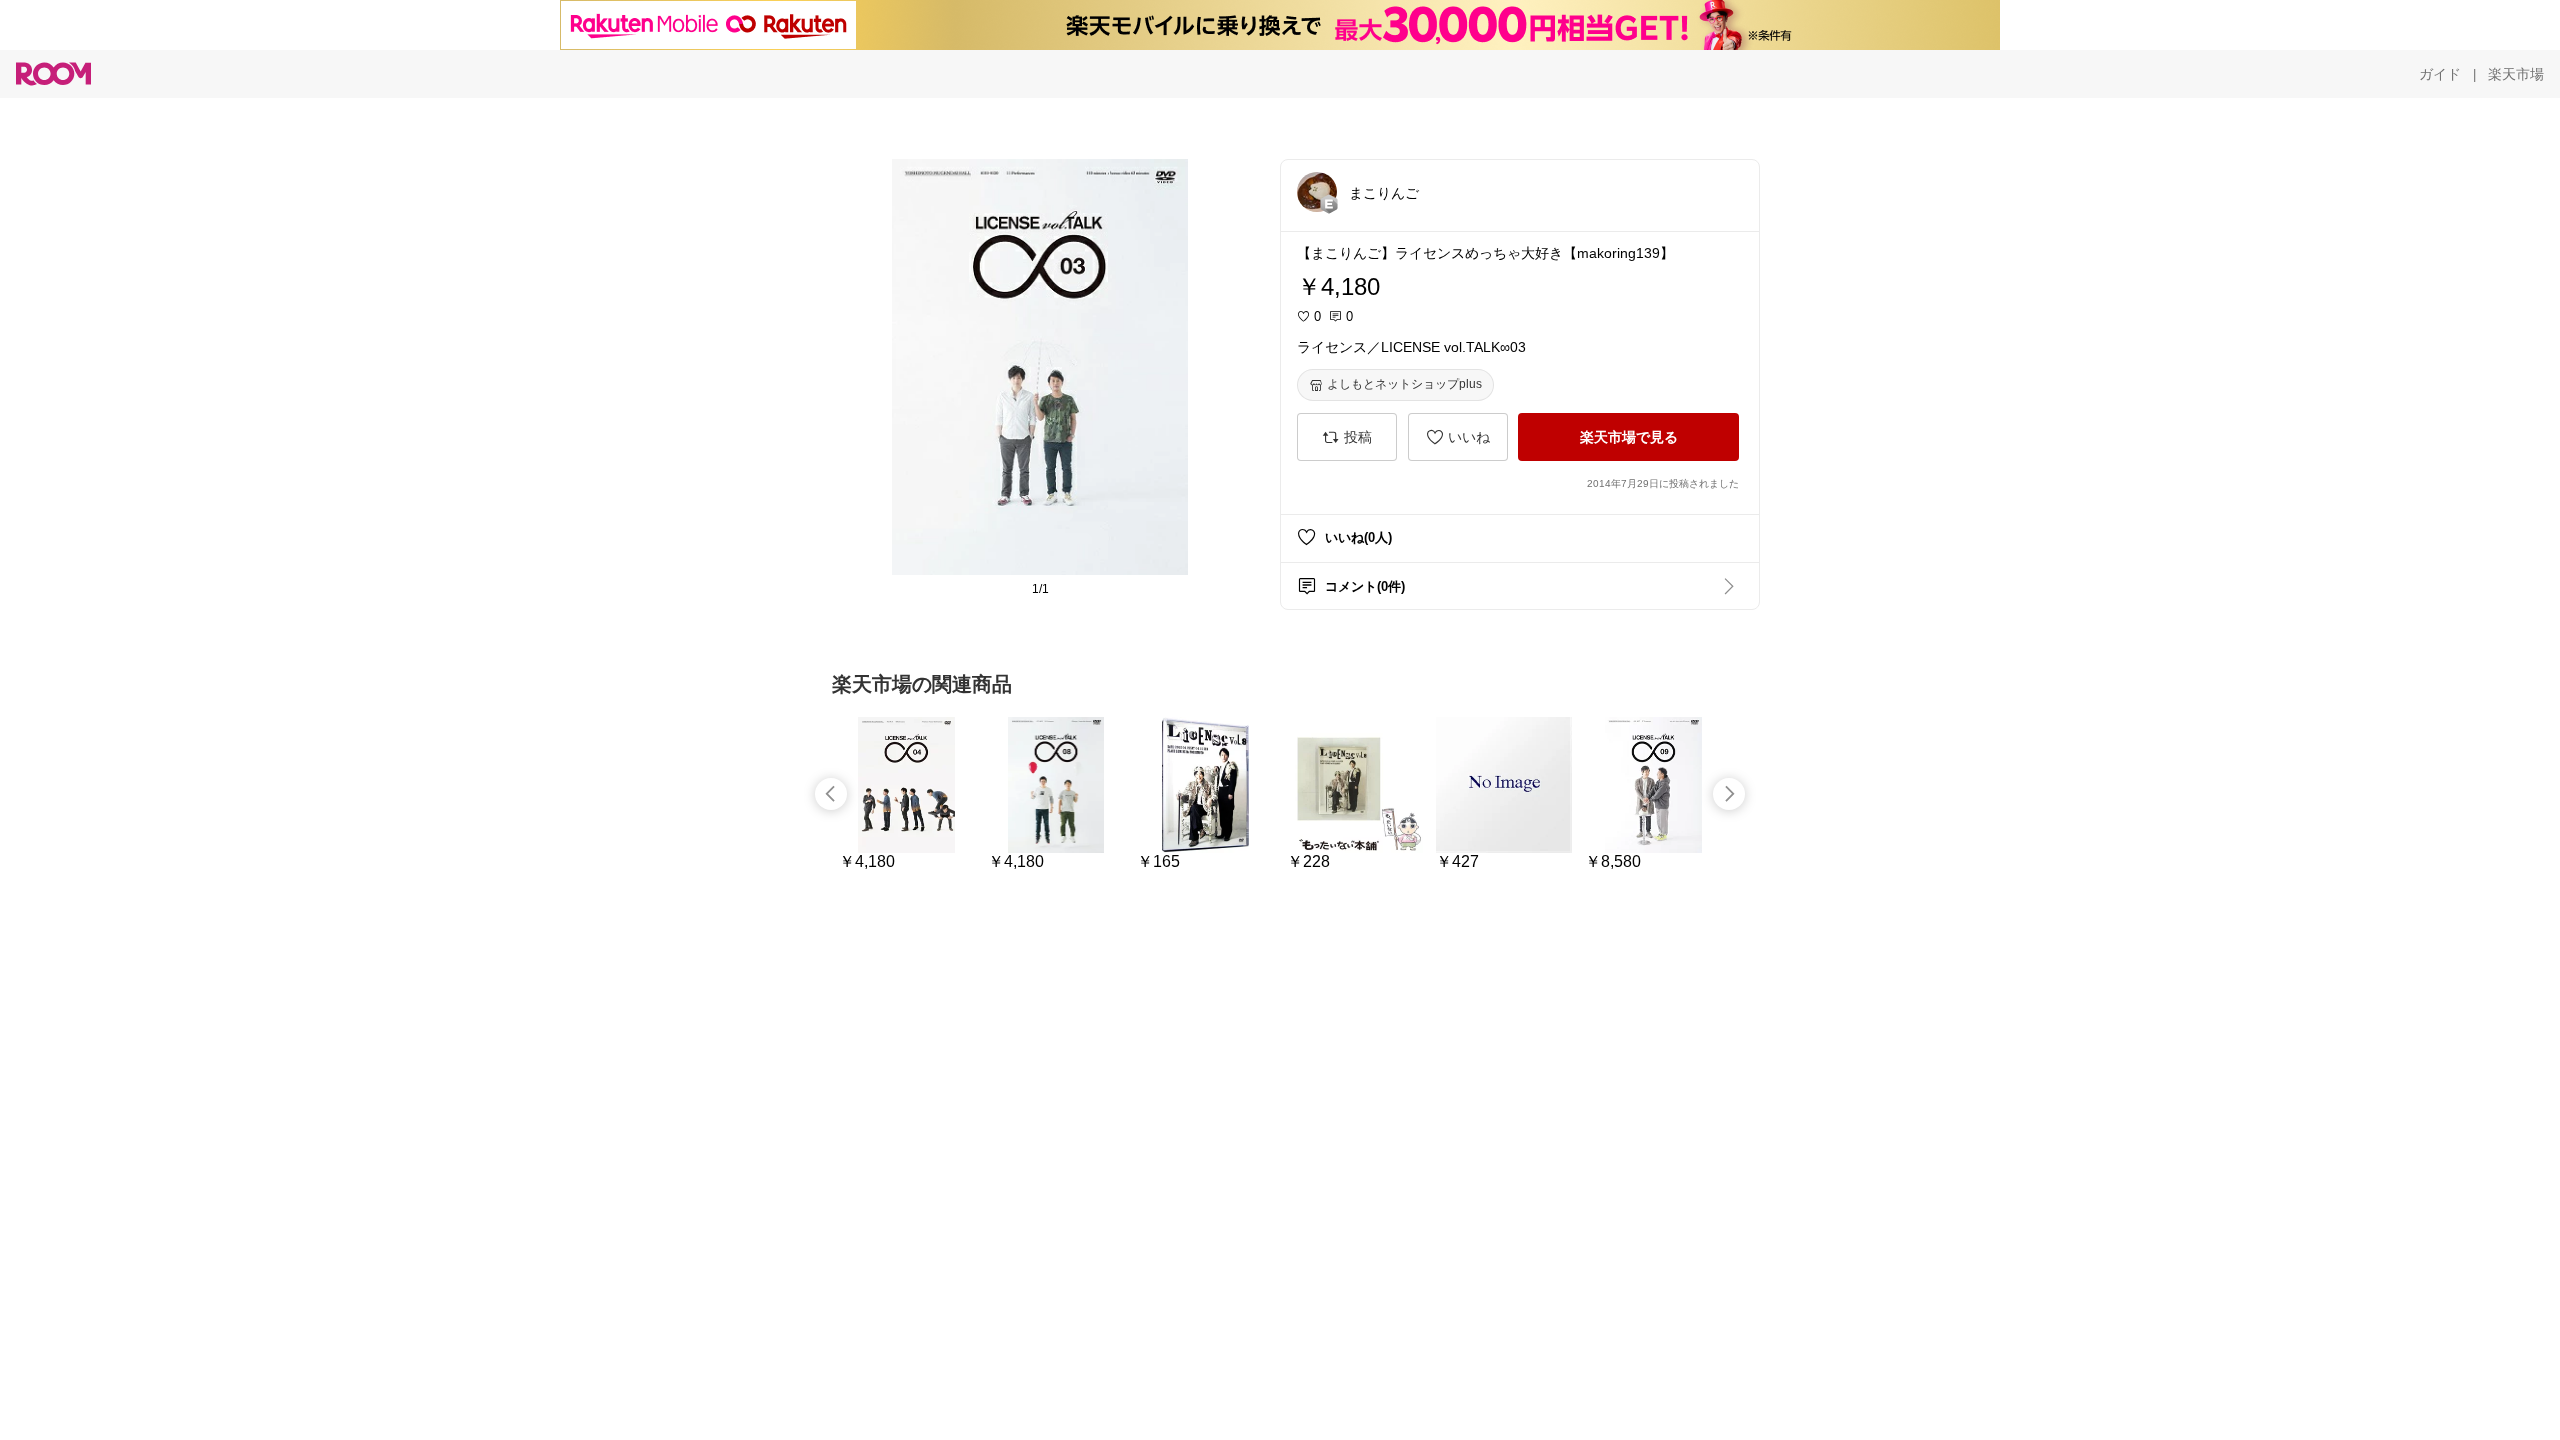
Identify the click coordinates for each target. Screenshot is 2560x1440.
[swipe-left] (831, 794)
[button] (1317, 192)
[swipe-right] (1729, 794)
